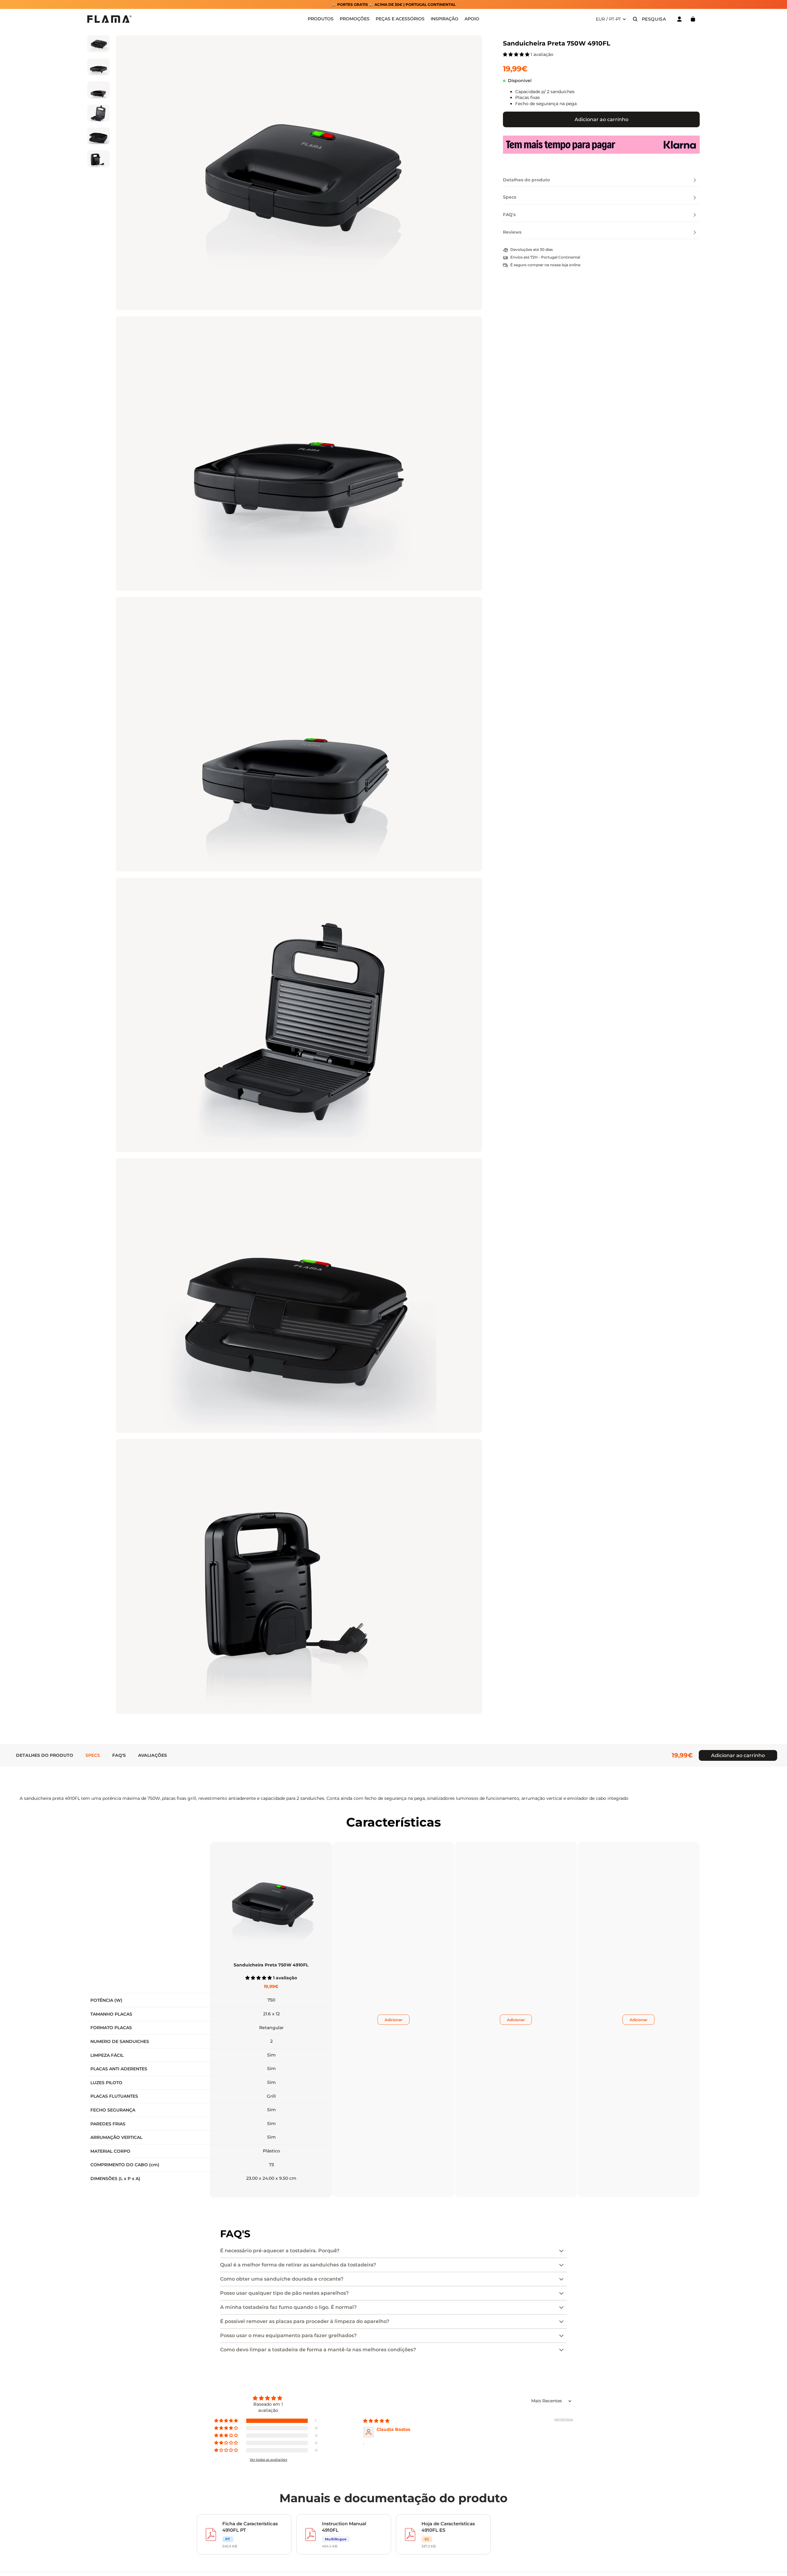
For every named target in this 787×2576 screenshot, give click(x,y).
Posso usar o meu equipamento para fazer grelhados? (288, 2335)
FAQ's (119, 1755)
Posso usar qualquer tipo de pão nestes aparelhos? (284, 2293)
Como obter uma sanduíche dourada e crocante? (282, 2279)
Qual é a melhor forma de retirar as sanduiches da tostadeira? (298, 2265)
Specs (93, 1755)
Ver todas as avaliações (268, 2459)
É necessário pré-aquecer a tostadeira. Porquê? (280, 2251)
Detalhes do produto (45, 1755)
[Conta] (679, 19)
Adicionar (393, 2020)
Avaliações (152, 1755)
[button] (517, 54)
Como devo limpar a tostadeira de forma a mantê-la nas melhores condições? (318, 2350)
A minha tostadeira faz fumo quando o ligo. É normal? (288, 2307)
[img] (376, 2421)
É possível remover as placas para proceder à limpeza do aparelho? (305, 2321)
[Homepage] (109, 19)
